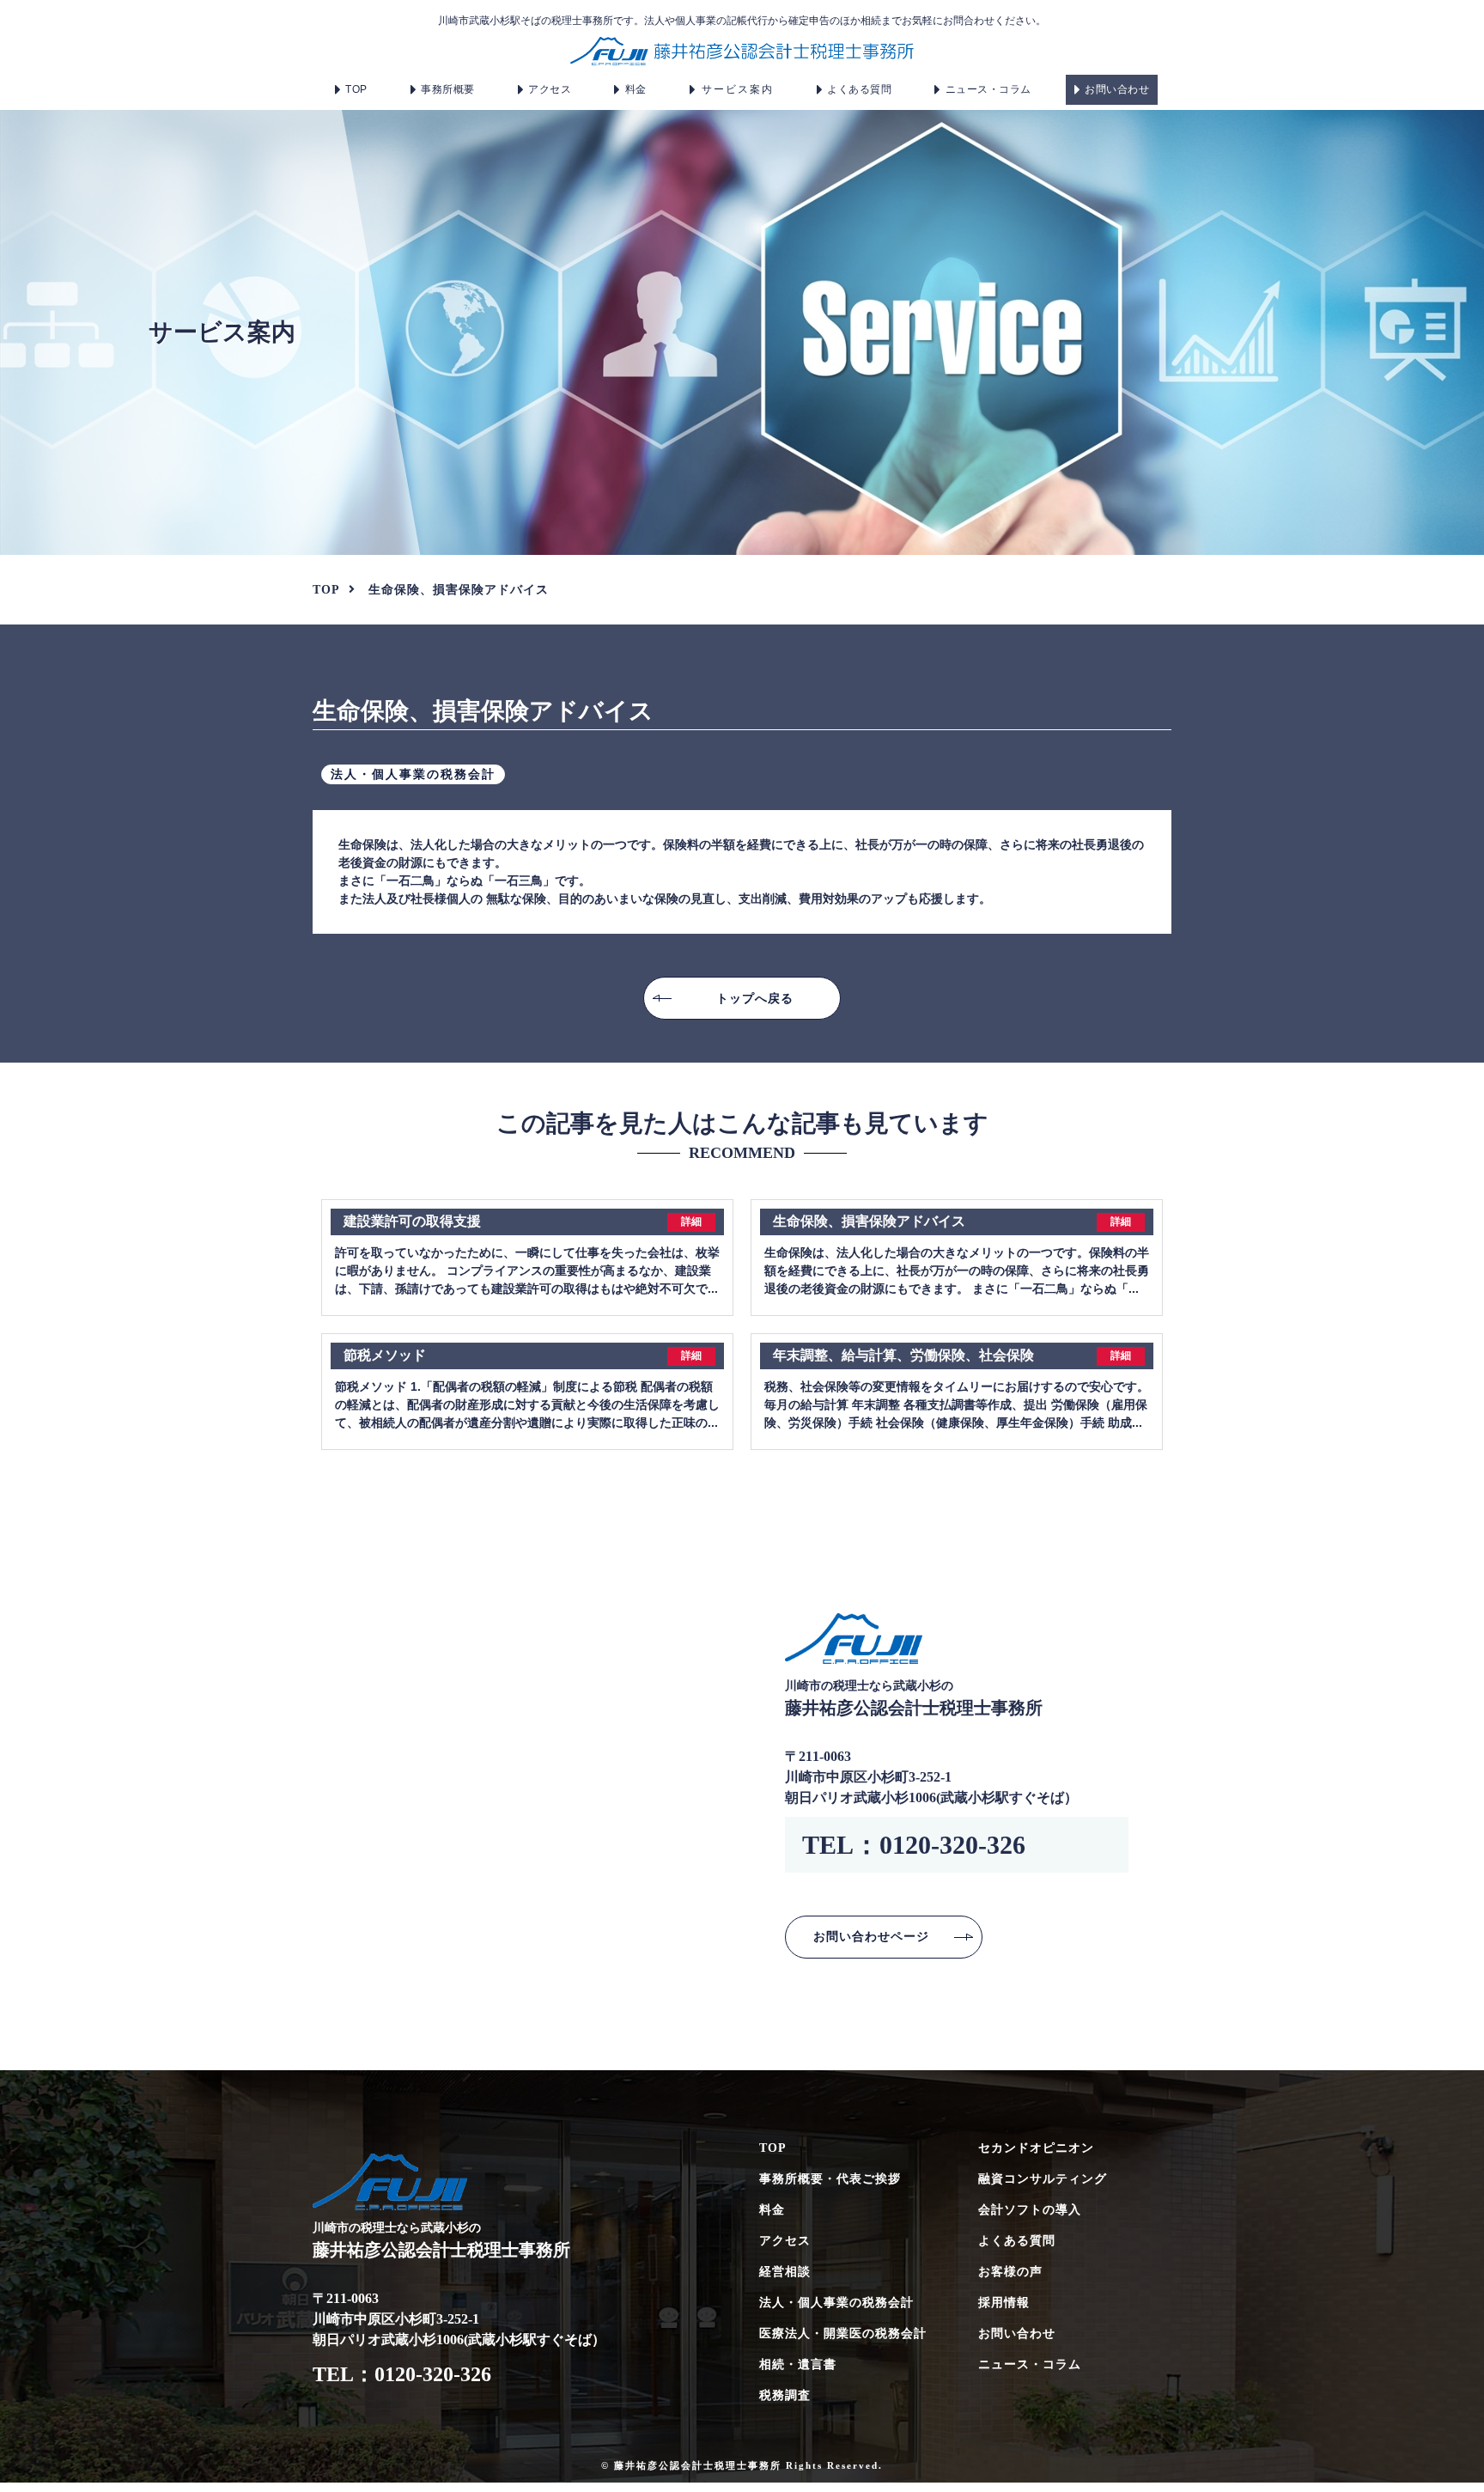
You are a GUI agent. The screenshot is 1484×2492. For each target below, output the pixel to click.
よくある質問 (859, 89)
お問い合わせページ (871, 1936)
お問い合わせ (1117, 89)
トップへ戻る (755, 998)
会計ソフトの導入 (1030, 2210)
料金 (636, 89)
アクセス (550, 89)
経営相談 (785, 2272)
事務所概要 (448, 89)
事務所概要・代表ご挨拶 (830, 2179)
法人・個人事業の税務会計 (836, 2303)
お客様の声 (1010, 2272)
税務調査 (785, 2395)
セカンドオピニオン (1036, 2148)
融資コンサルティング (1043, 2179)
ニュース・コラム (988, 89)
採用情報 (1004, 2303)
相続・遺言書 (798, 2364)
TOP (356, 89)
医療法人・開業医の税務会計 (843, 2334)
